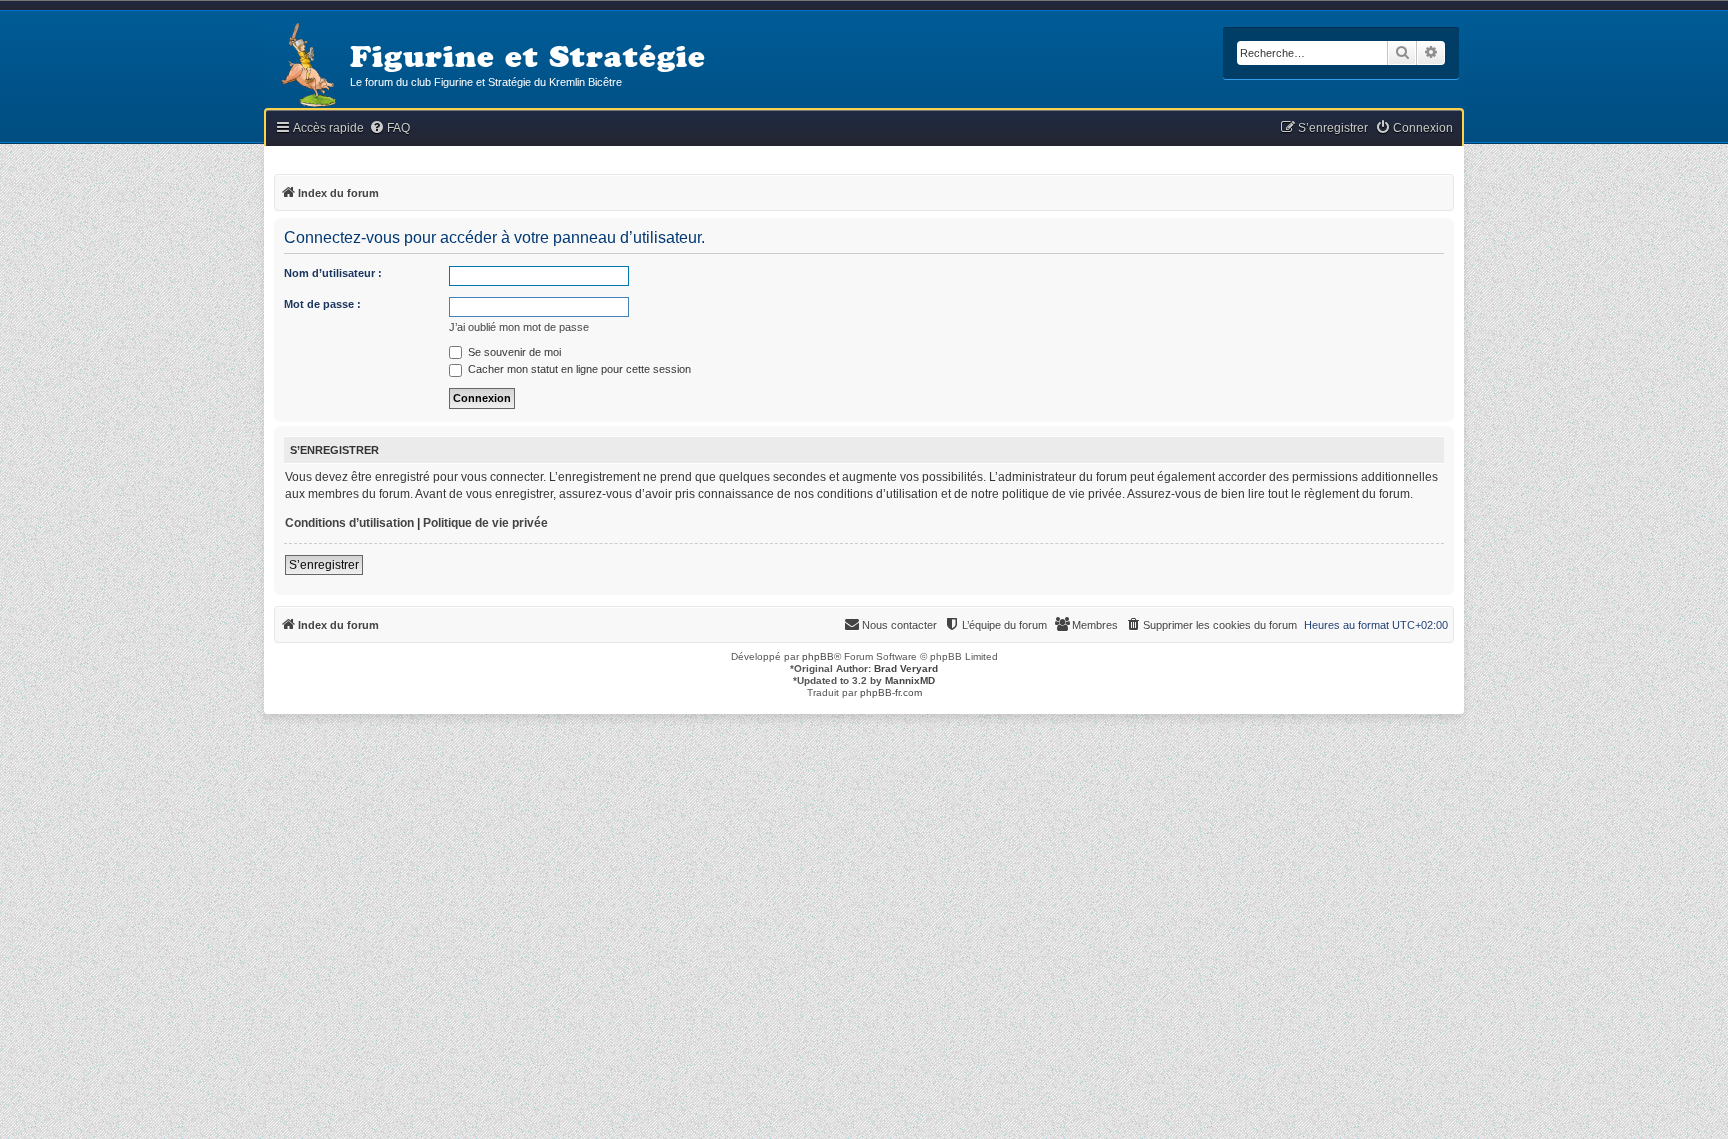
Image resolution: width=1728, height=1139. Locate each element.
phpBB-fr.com (891, 692)
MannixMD (910, 680)
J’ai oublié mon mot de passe (519, 327)
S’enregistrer (324, 565)
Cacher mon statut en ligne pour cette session (578, 369)
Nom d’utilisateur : (333, 273)
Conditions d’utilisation (349, 523)
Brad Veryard (906, 668)
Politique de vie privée (485, 523)
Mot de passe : (322, 304)
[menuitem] (389, 128)
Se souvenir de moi (513, 352)
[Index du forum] (307, 66)
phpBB (818, 656)
